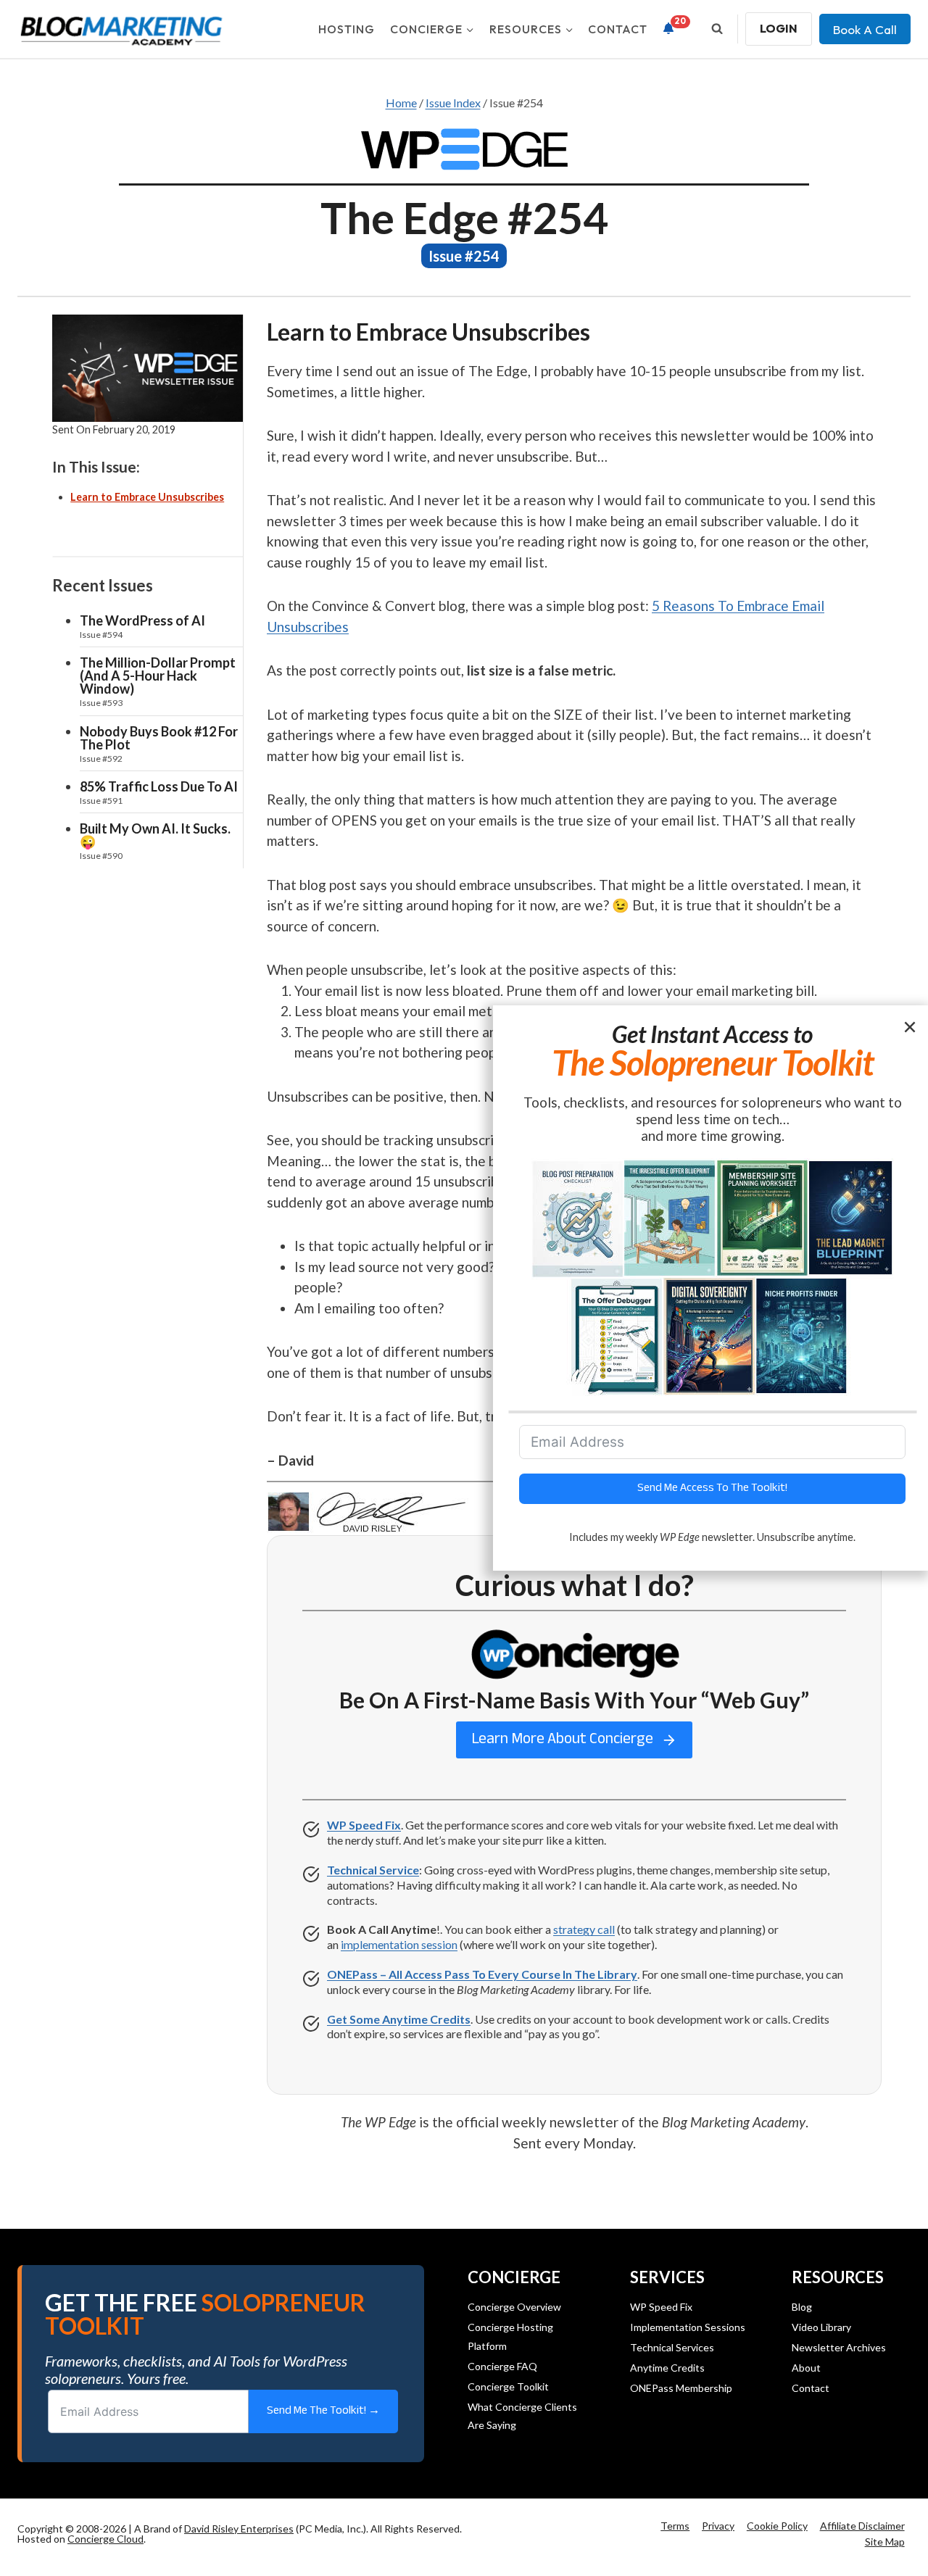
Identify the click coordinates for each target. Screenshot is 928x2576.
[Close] (911, 1026)
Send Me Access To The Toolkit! (712, 1488)
